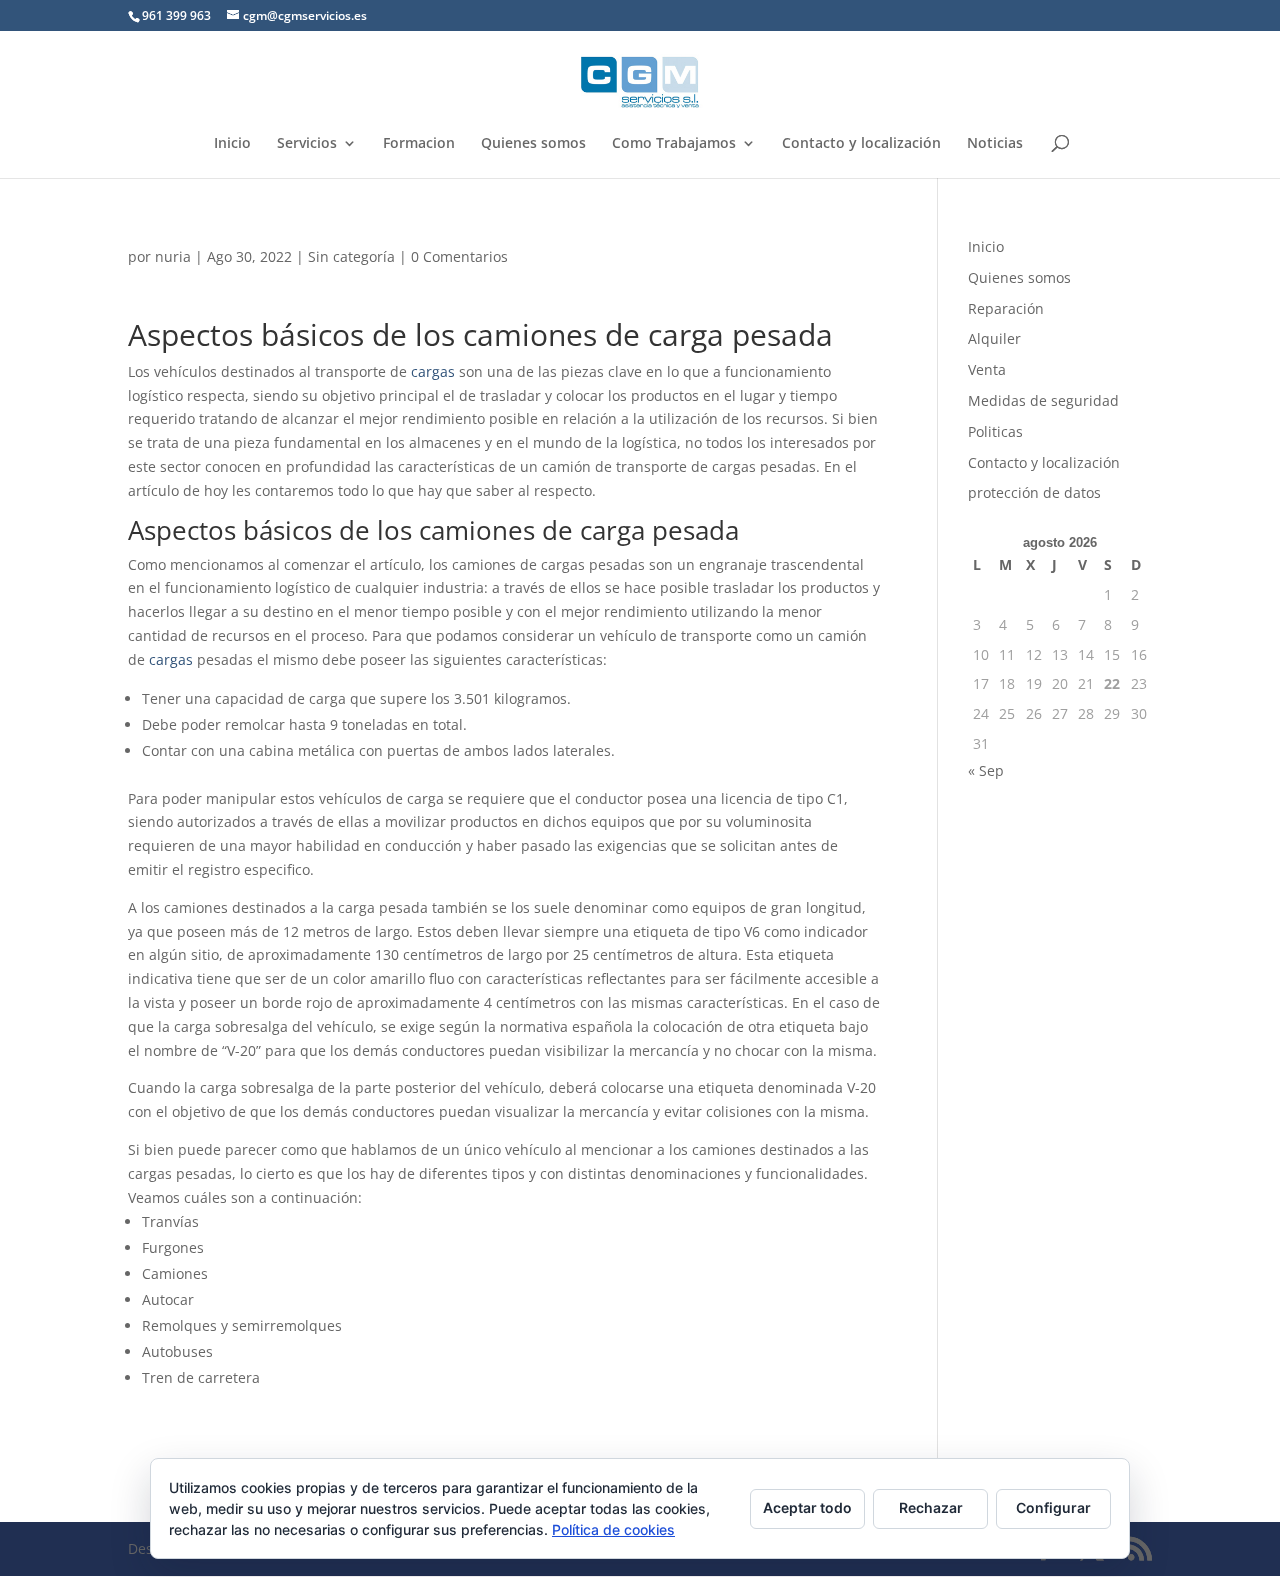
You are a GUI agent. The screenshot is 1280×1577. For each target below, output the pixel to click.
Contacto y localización (861, 144)
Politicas (995, 431)
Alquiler (994, 338)
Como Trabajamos (674, 144)
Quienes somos (533, 144)
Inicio (232, 144)
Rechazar (931, 1507)
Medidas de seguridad (1043, 400)
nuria (173, 256)
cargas (433, 371)
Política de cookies (613, 1529)
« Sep (986, 770)
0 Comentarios (459, 256)
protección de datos (1034, 492)
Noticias (995, 144)
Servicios (307, 144)
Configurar (1053, 1507)
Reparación (1006, 308)
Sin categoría (351, 256)
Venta (987, 369)
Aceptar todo (807, 1507)
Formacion (419, 144)
